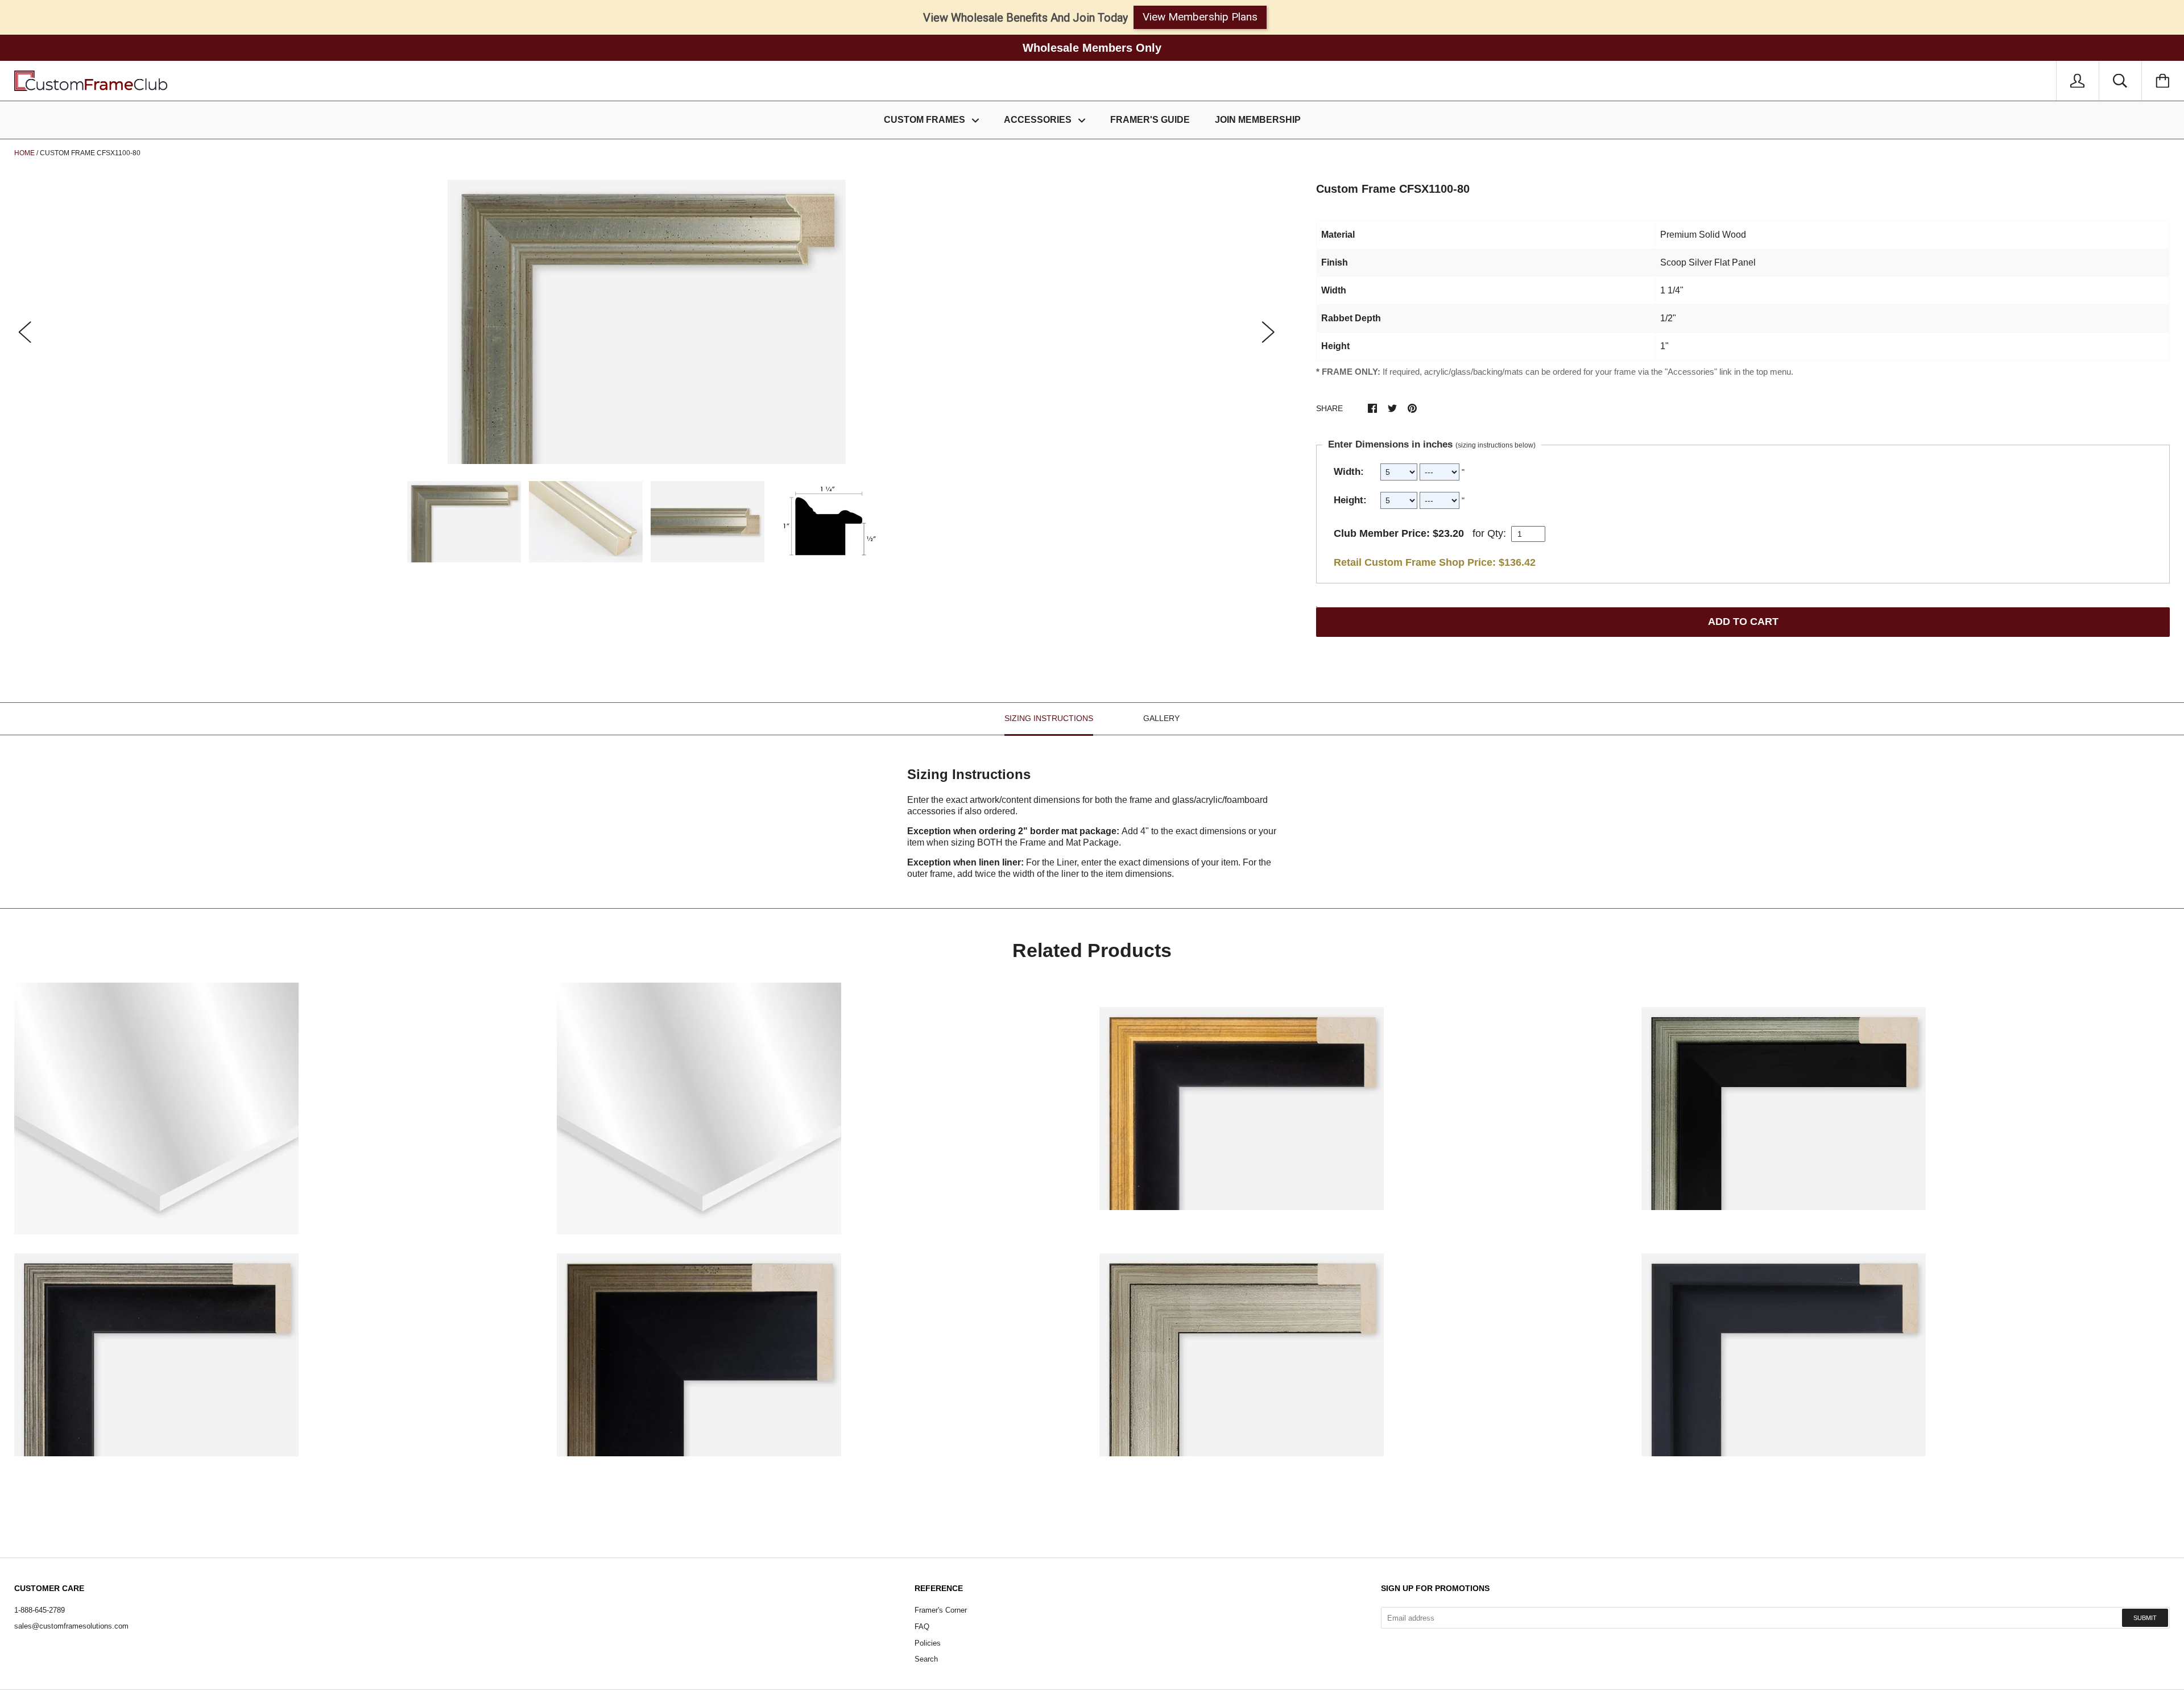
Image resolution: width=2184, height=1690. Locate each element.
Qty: (1497, 533)
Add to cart (1743, 622)
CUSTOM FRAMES (926, 120)
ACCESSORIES (1039, 120)
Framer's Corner (941, 1610)
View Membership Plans (1200, 17)
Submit (2145, 1618)
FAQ (922, 1627)
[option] (647, 322)
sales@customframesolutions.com (71, 1626)
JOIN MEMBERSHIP (1258, 120)
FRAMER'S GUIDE (1150, 120)
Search (926, 1659)
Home (24, 153)
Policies (928, 1643)
